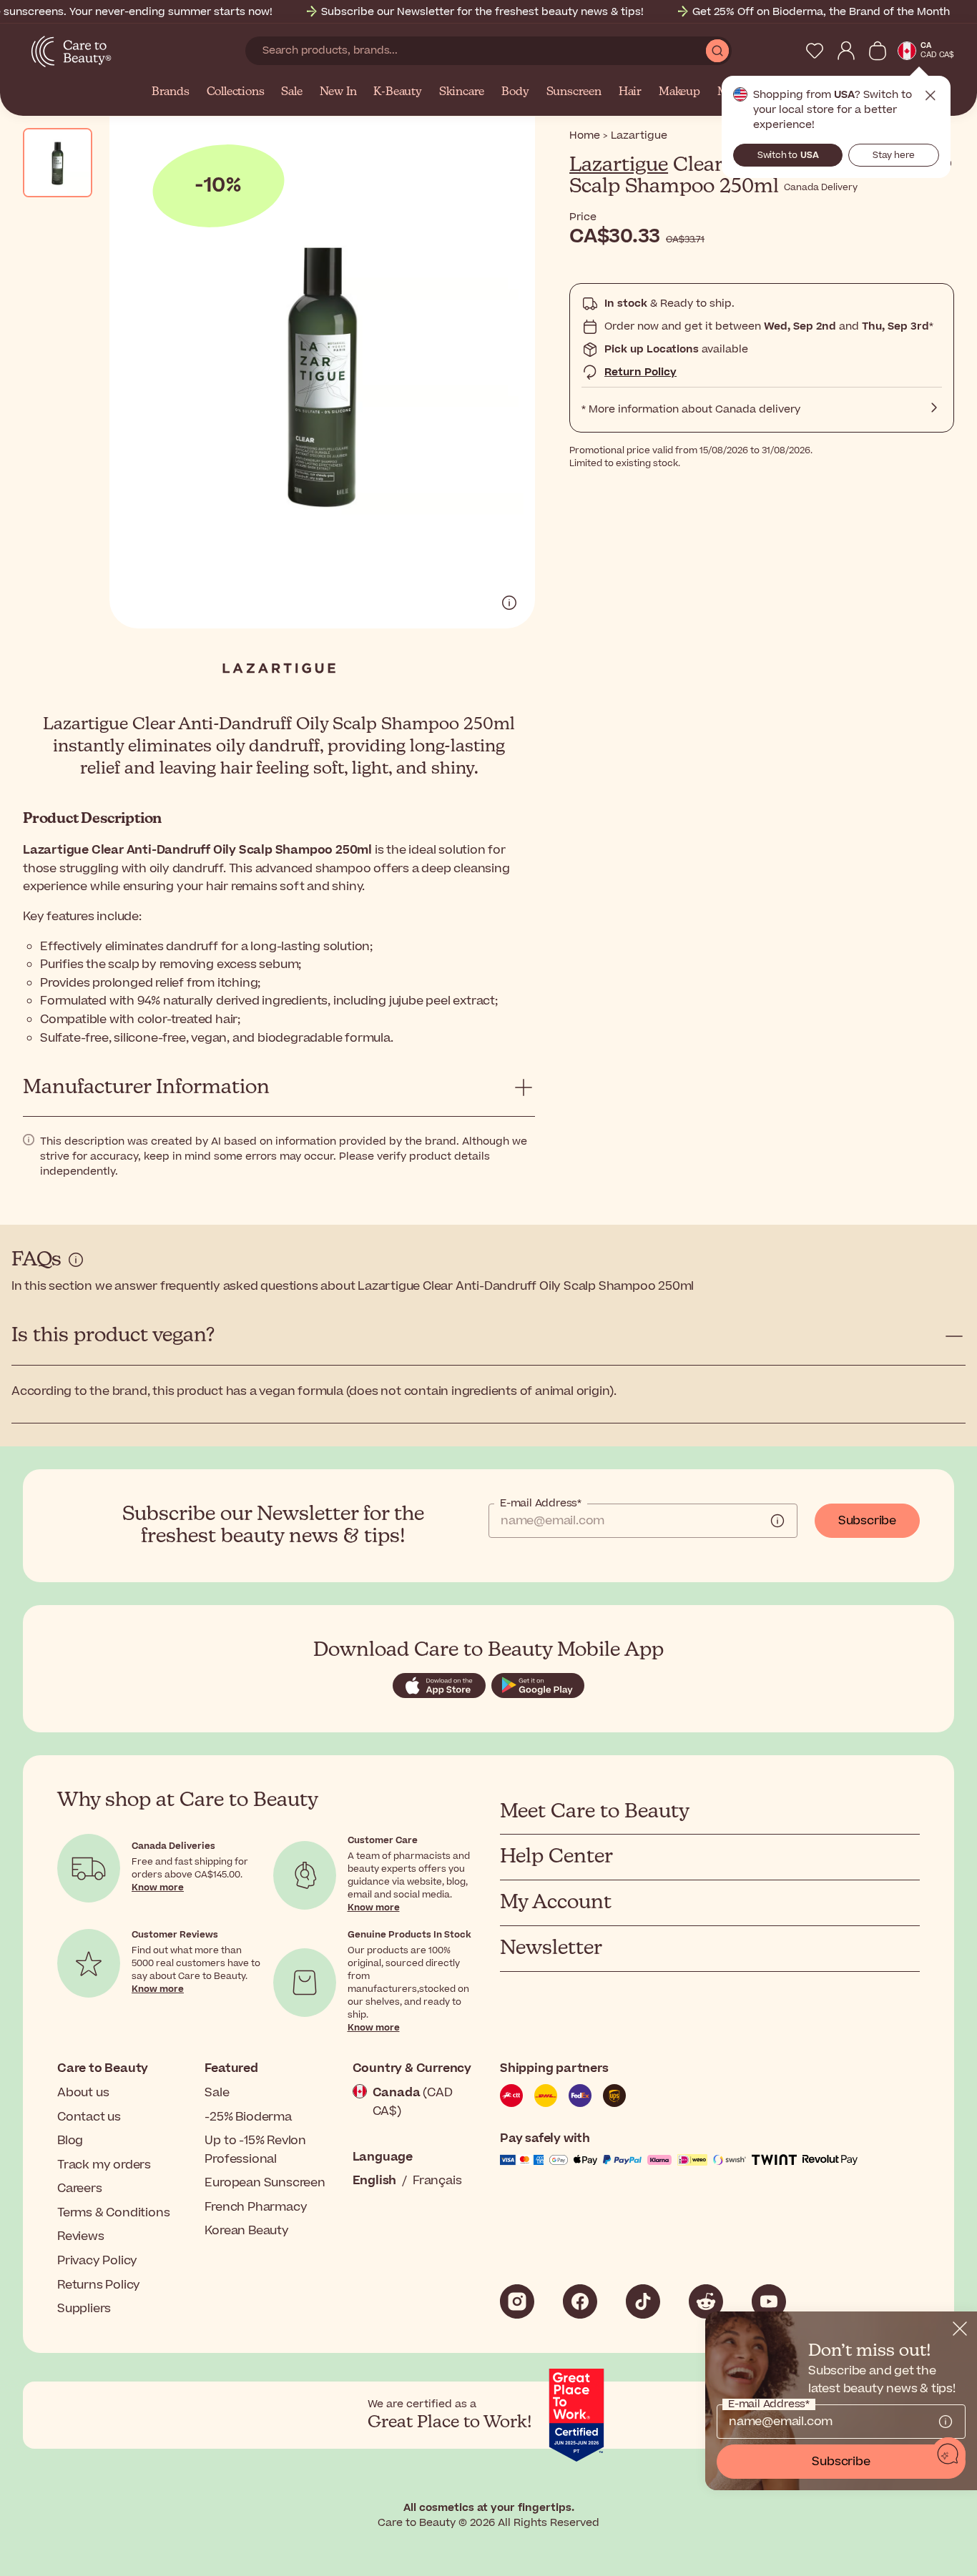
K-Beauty (397, 92)
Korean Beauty (246, 2231)
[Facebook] (580, 2301)
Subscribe (867, 1521)
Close (931, 96)
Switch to (788, 155)
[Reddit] (706, 2301)
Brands (171, 92)
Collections (236, 92)
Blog (70, 2141)
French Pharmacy (256, 2207)
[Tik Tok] (643, 2301)
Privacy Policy (97, 2261)
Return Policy (640, 372)
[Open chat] (948, 2454)
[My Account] (846, 51)
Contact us (89, 2117)
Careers (80, 2188)
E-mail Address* (541, 1504)
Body (515, 92)
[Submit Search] (717, 51)
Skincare (462, 92)
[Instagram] (517, 2301)
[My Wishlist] (815, 51)
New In (338, 92)
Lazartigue (619, 165)
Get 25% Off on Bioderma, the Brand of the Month (821, 12)
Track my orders (104, 2165)
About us (83, 2093)
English (375, 2181)
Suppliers (84, 2309)
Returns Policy (99, 2285)
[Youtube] (769, 2301)
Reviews (81, 2236)
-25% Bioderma (248, 2117)
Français (437, 2181)
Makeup (679, 92)
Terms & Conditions (113, 2213)
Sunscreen (574, 92)
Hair (630, 92)
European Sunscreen (265, 2183)
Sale (291, 92)
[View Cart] (878, 51)
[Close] (960, 2329)
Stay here (894, 155)
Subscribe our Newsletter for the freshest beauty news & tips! (482, 12)
